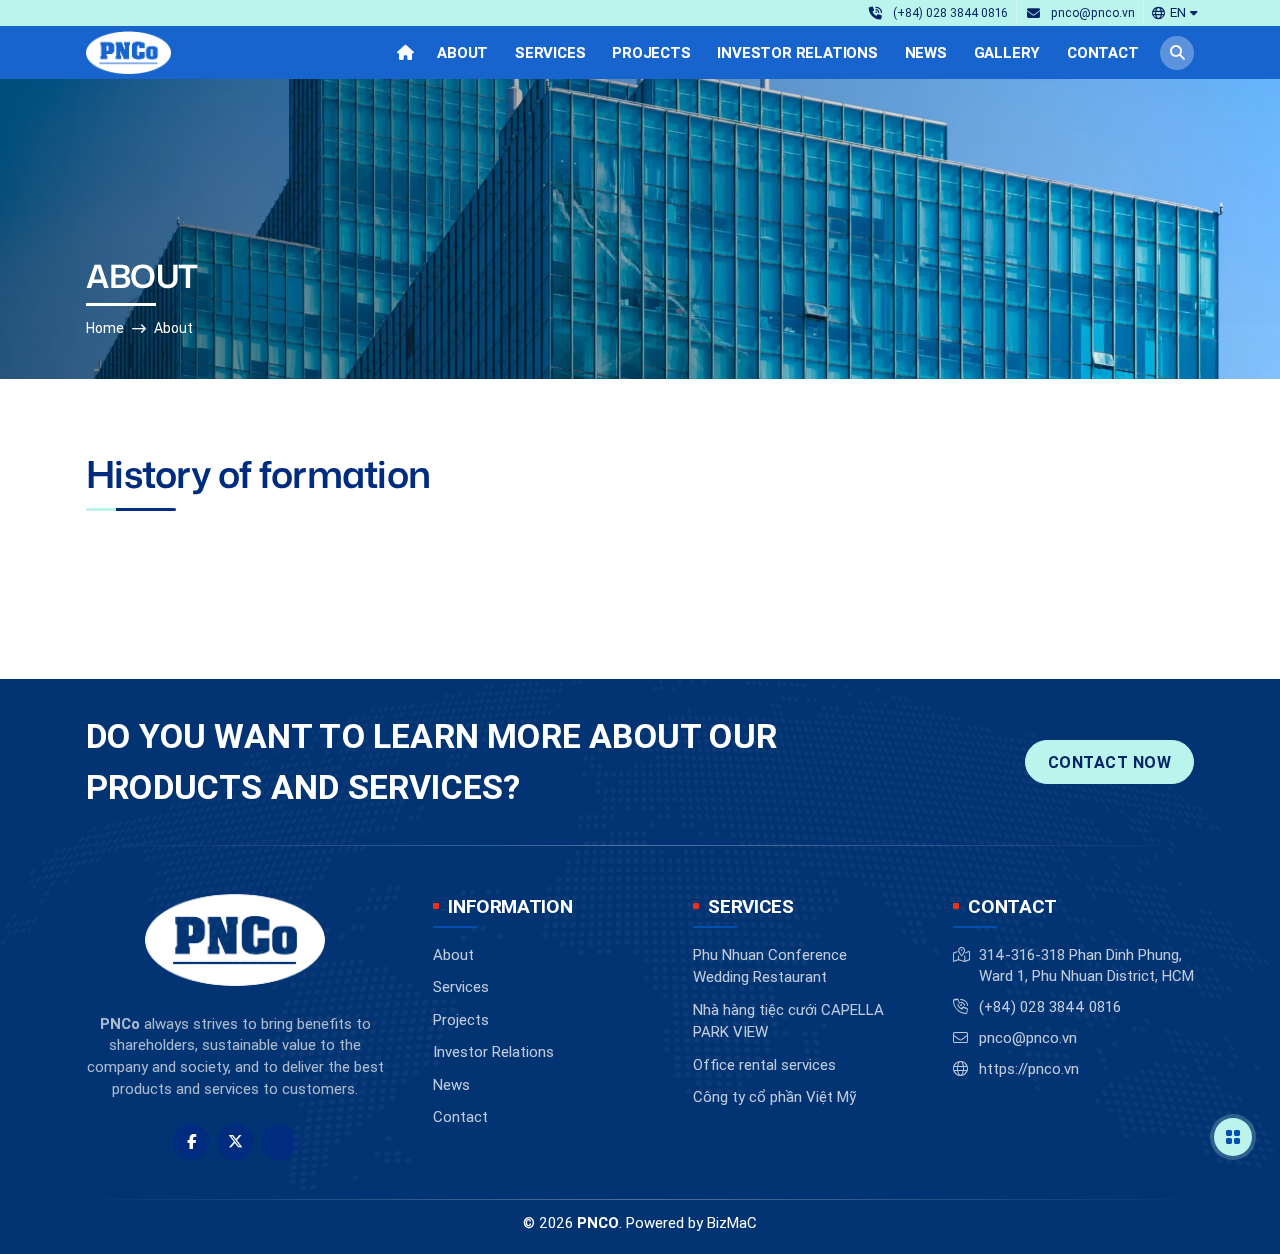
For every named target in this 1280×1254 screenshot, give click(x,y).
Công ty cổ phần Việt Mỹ (774, 1096)
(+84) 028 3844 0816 (1050, 1006)
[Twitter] (235, 1142)
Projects (461, 1019)
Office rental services (764, 1064)
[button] (1175, 12)
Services (461, 986)
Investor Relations (493, 1051)
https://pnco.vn (1029, 1068)
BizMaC (732, 1222)
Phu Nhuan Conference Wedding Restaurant (770, 966)
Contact (460, 1116)
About (173, 328)
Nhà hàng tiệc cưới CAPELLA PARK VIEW (788, 1021)
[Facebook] (191, 1142)
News (451, 1084)
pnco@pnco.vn (1028, 1037)
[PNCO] (128, 53)
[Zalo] (279, 1142)
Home (105, 328)
